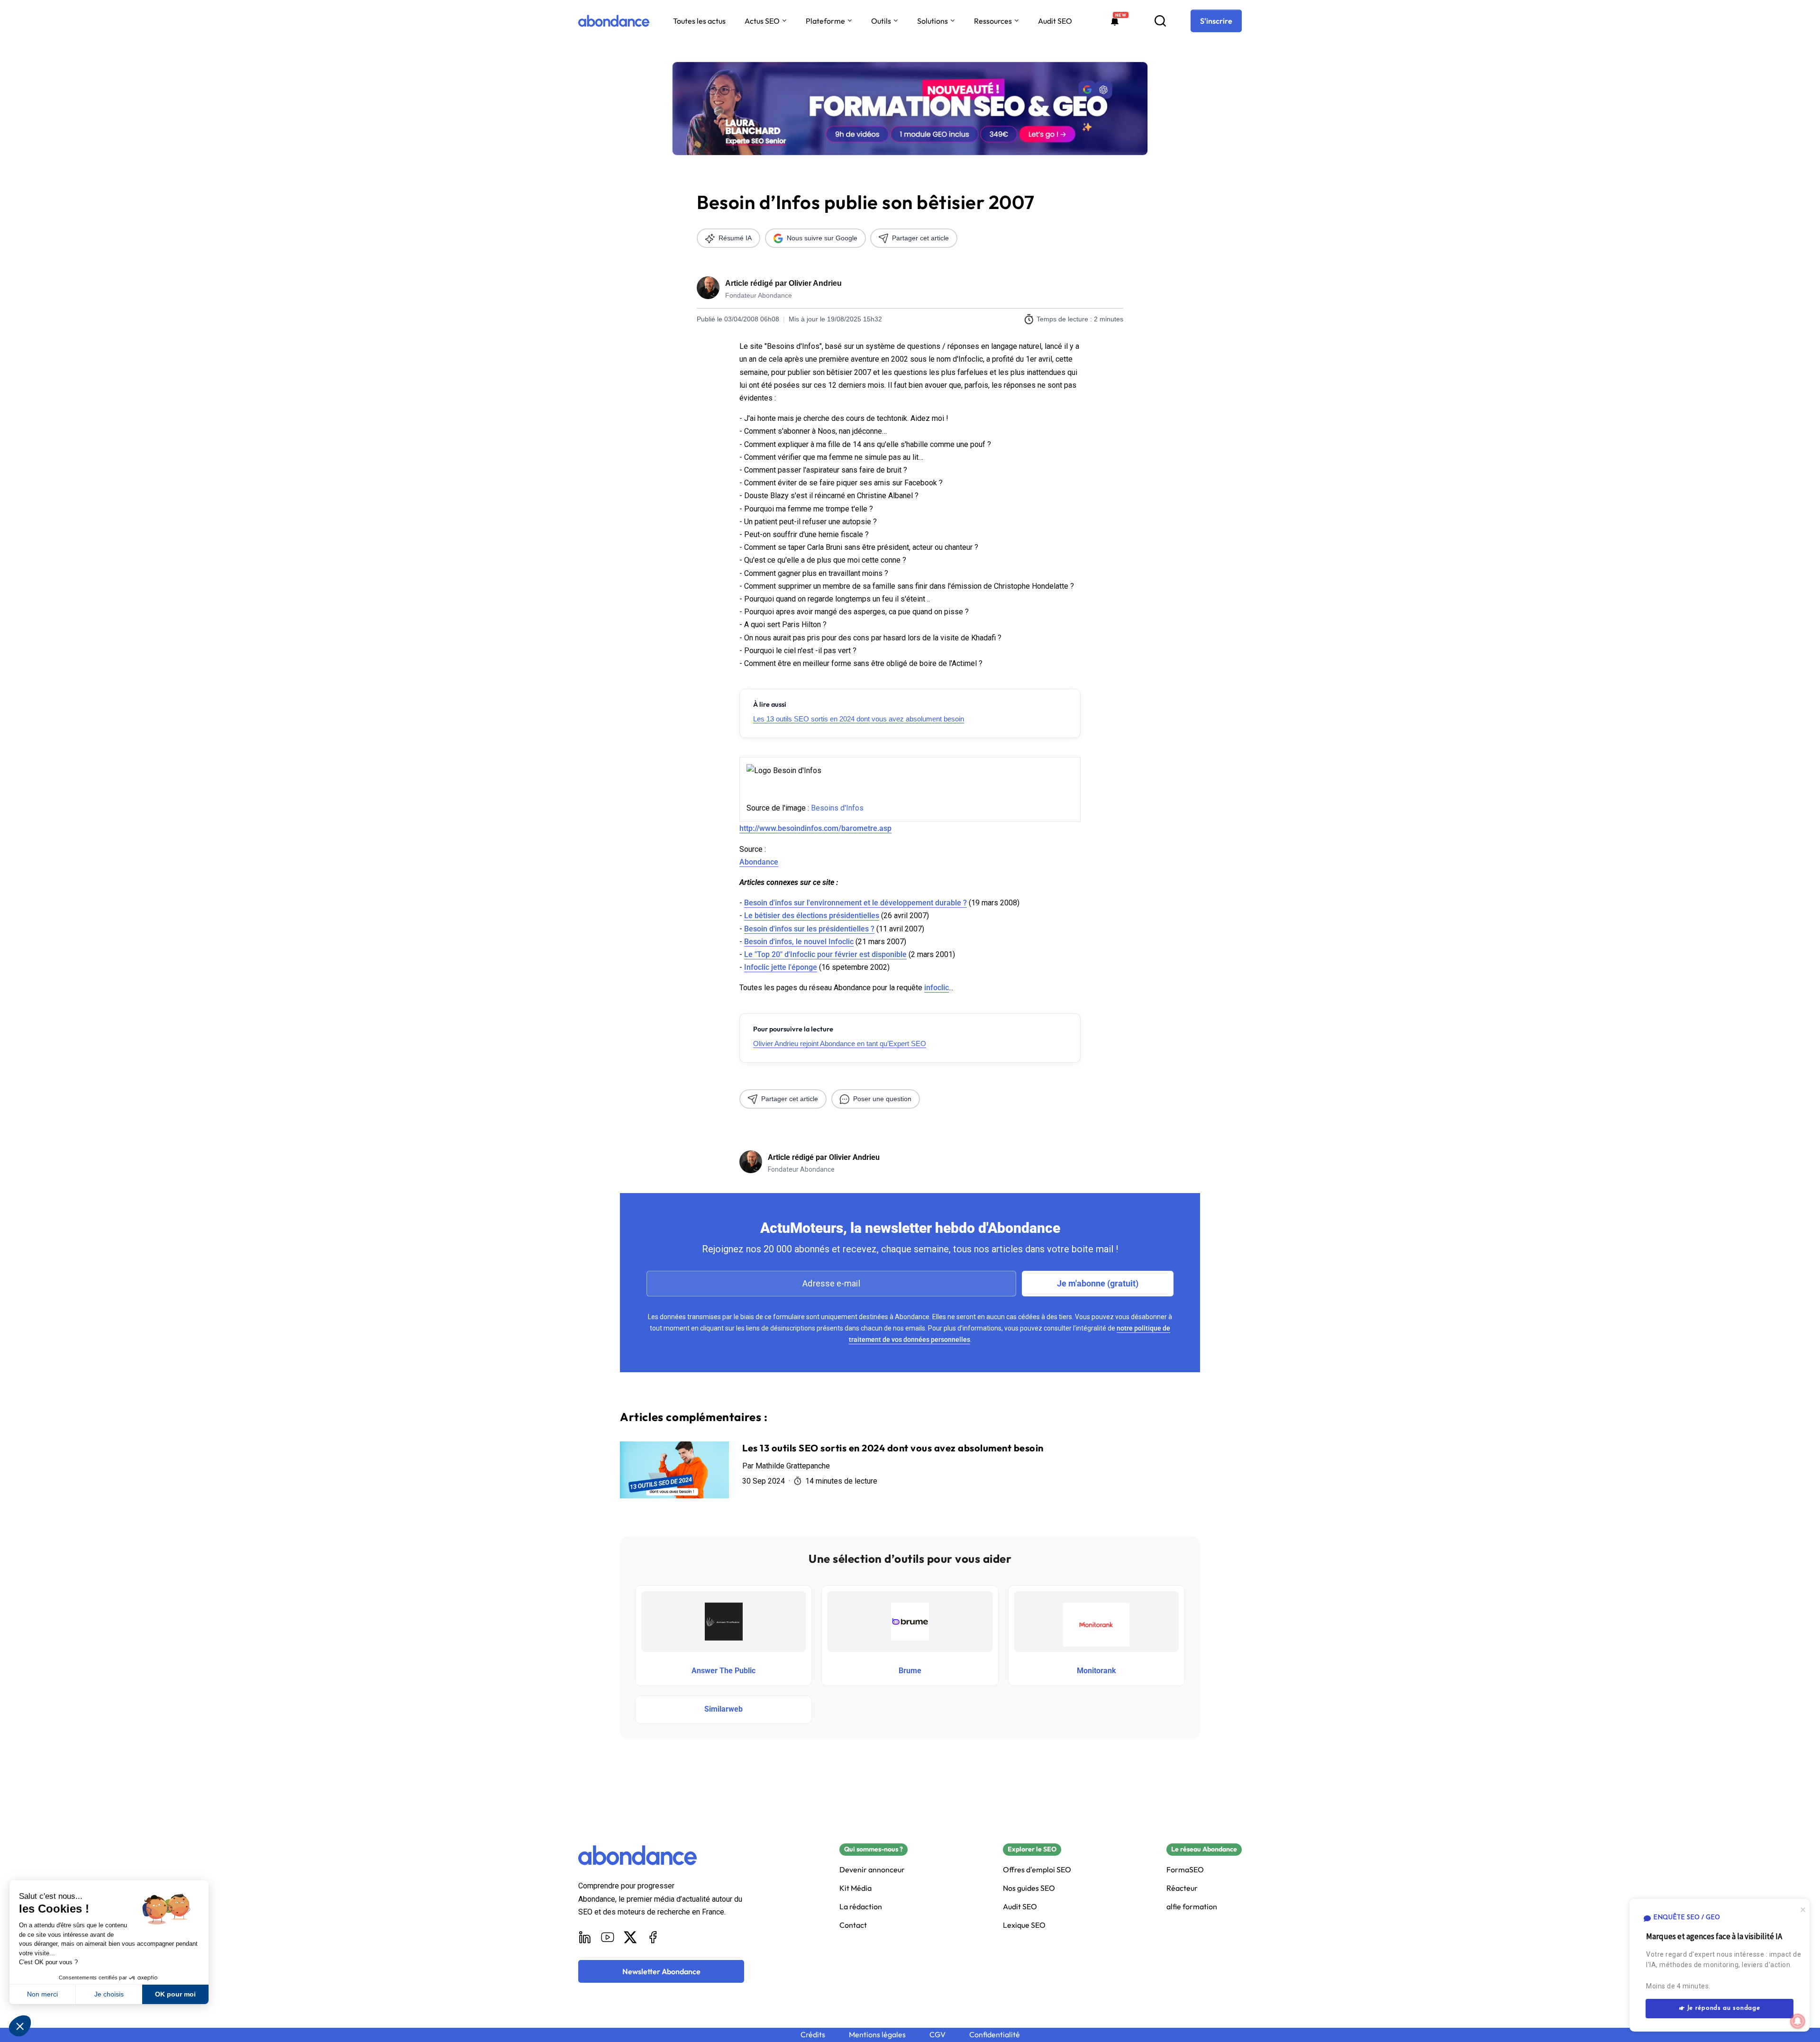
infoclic (937, 988)
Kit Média (855, 1888)
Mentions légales (877, 2035)
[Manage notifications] (1798, 2021)
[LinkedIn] (585, 1937)
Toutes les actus (699, 21)
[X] (630, 1937)
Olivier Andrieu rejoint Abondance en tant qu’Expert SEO (840, 1044)
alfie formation (1192, 1907)
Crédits (813, 2035)
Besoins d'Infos (837, 808)
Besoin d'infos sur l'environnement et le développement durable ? (855, 903)
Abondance (759, 862)
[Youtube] (608, 1937)
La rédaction (861, 1907)
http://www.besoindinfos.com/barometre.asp (815, 828)
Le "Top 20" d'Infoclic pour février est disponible (825, 954)
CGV (937, 2035)
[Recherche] (1160, 21)
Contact (853, 1925)
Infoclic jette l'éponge (781, 967)
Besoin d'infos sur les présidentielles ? (809, 929)
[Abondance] (614, 21)
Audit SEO (1055, 21)
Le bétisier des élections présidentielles (812, 916)
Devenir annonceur (872, 1870)
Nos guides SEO (1029, 1888)
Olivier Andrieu (815, 283)
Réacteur (1182, 1888)
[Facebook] (653, 1937)
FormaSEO (1185, 1870)
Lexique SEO (1024, 1925)
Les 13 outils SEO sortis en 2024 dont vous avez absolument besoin (859, 719)
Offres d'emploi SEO (1037, 1870)
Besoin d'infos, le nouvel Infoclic (799, 942)
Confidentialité (995, 2035)
